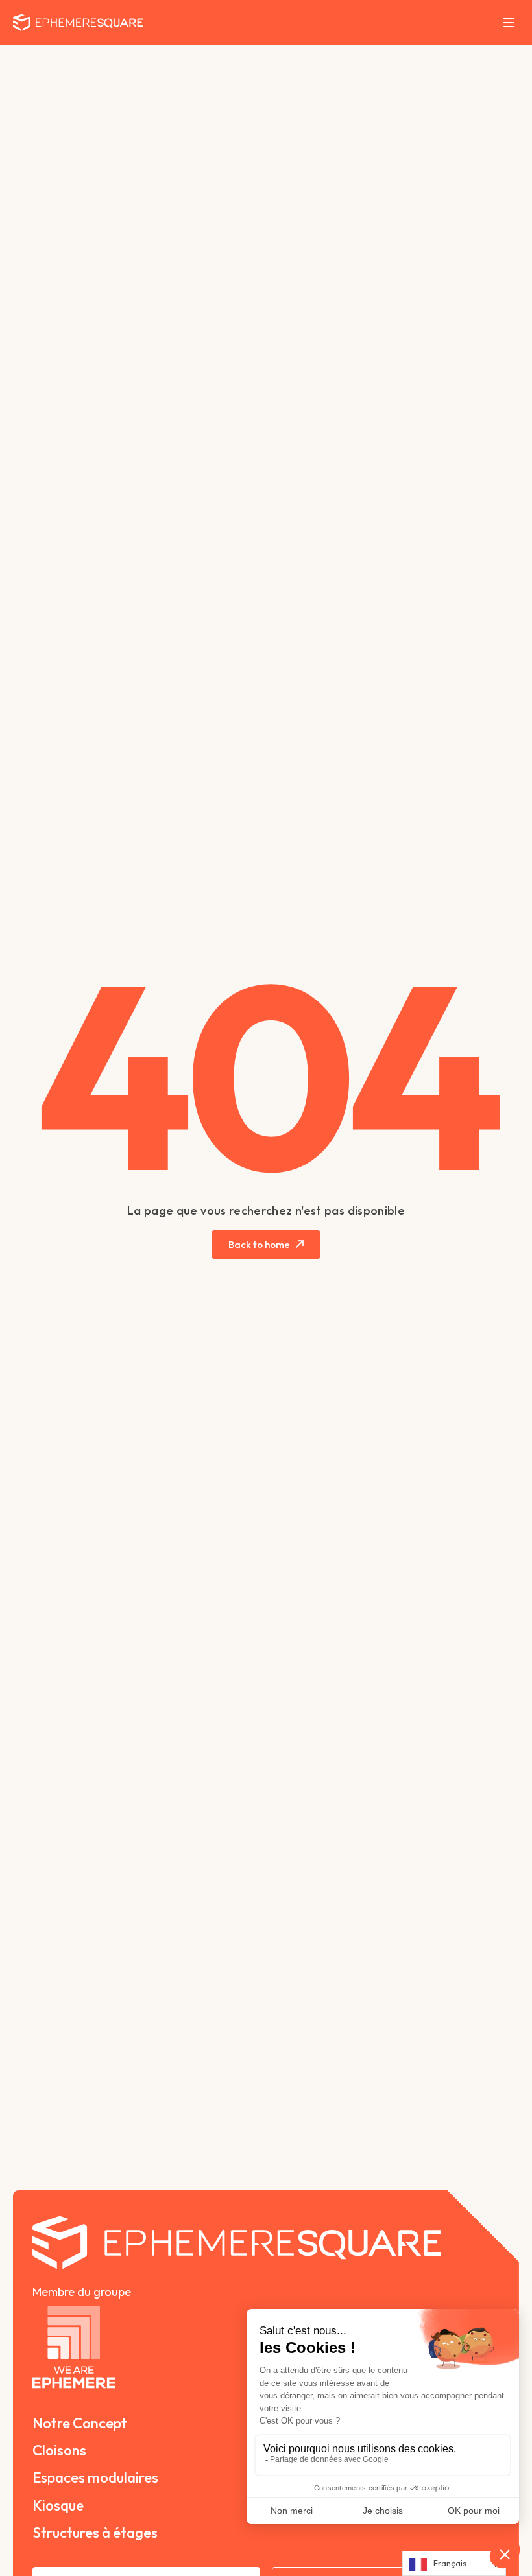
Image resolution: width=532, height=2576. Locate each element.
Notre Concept (80, 2423)
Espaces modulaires (95, 2477)
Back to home (259, 1244)
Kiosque (58, 2505)
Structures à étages (95, 2533)
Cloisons (59, 2450)
